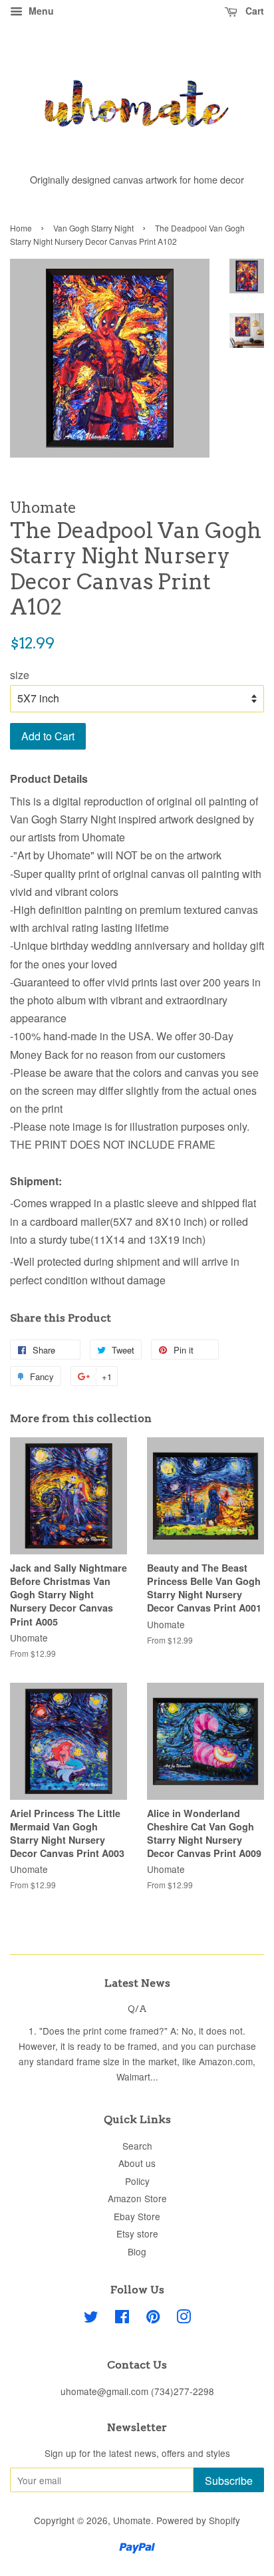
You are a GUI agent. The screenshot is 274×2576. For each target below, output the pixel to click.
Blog (137, 2251)
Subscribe (229, 2481)
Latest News (137, 1983)
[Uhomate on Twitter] (91, 2319)
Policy (137, 2181)
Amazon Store (137, 2198)
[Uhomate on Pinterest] (153, 2319)
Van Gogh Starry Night (93, 228)
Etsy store (137, 2233)
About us (137, 2163)
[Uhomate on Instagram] (184, 2319)
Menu (40, 11)
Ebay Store (137, 2216)
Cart (253, 11)
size (20, 675)
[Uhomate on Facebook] (122, 2319)
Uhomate (132, 2520)
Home (21, 228)
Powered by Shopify (198, 2520)
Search (137, 2146)
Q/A (137, 2009)
